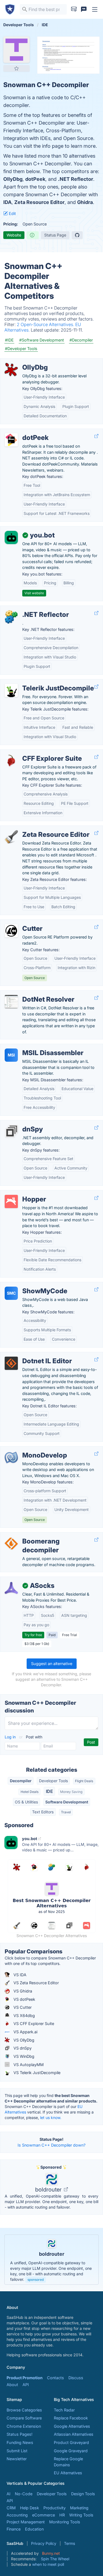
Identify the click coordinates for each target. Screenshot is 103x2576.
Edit (12, 213)
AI (9, 2494)
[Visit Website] (96, 436)
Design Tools (83, 2494)
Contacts (55, 2378)
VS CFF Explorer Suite (33, 2024)
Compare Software (24, 2418)
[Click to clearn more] (51, 2260)
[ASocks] (11, 1588)
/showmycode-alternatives (30, 1285)
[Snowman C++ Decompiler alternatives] (16, 50)
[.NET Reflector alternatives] (11, 617)
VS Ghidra (22, 1991)
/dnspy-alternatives (23, 1123)
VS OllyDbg (23, 2040)
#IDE (9, 340)
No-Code (24, 2494)
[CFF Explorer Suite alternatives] (11, 761)
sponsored (36, 2280)
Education (34, 2529)
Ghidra (85, 202)
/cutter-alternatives (22, 923)
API (26, 2385)
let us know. (51, 2117)
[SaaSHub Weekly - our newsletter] (74, 9)
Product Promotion (25, 2378)
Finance (14, 2529)
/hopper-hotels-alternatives (30, 1193)
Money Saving (71, 1792)
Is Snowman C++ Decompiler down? (51, 2145)
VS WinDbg (23, 2056)
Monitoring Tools (65, 2522)
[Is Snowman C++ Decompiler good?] (33, 235)
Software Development (67, 1802)
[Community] (84, 9)
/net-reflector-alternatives (28, 609)
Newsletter (17, 2459)
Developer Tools (53, 1781)
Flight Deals (84, 1781)
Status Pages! (20, 2434)
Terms (69, 2543)
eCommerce (44, 2515)
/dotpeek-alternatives (24, 432)
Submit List (17, 2451)
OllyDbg (13, 179)
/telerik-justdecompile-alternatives (36, 682)
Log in (11, 1737)
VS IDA (19, 1975)
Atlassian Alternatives (74, 2434)
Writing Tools (81, 2515)
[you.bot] (11, 537)
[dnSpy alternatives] (11, 1131)
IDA (7, 202)
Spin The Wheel (55, 2559)
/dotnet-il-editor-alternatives (31, 1355)
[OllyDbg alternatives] (11, 370)
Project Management (26, 2522)
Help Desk (30, 2508)
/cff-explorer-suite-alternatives (33, 753)
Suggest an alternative (52, 1664)
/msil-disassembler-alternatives (34, 1047)
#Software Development (42, 340)
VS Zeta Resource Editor (36, 1983)
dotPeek (35, 179)
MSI (11, 1055)
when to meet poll (48, 2564)
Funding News (20, 2442)
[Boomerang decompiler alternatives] (11, 1544)
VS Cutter (22, 2007)
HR (62, 2515)
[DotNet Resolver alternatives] (11, 1002)
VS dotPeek (24, 1999)
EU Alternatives (68, 2473)
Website (14, 235)
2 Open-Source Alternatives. (46, 324)
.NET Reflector (76, 179)
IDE (49, 1791)
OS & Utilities (26, 1802)
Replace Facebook (71, 2418)
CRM (11, 2508)
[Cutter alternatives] (11, 931)
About (12, 2385)
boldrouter (49, 2190)
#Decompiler (81, 340)
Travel (66, 1812)
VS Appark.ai (25, 2032)
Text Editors (43, 1812)
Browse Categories (24, 2410)
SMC (11, 1293)
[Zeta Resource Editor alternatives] (11, 837)
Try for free (33, 1635)
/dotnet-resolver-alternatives (31, 993)
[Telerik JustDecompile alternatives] (11, 690)
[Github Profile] (77, 235)
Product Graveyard (71, 2442)
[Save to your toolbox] (16, 68)
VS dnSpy (22, 2048)
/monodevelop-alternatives (30, 1449)
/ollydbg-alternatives (24, 361)
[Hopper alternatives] (11, 1201)
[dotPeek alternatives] (11, 440)
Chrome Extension (24, 2426)
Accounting (17, 2515)
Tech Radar (64, 2410)
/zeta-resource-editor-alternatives (36, 829)
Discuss (76, 2378)
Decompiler (21, 1781)
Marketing (79, 2508)
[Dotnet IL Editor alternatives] (11, 1363)
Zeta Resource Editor (39, 202)
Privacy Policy (44, 2543)
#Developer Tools (21, 349)
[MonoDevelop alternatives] (11, 1458)
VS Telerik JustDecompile (36, 2073)
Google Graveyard (71, 2451)
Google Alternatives (72, 2426)
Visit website (34, 593)
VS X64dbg (24, 2016)
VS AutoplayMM (28, 2065)
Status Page (55, 235)
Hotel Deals (30, 1792)
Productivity (55, 2508)
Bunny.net (51, 2553)
